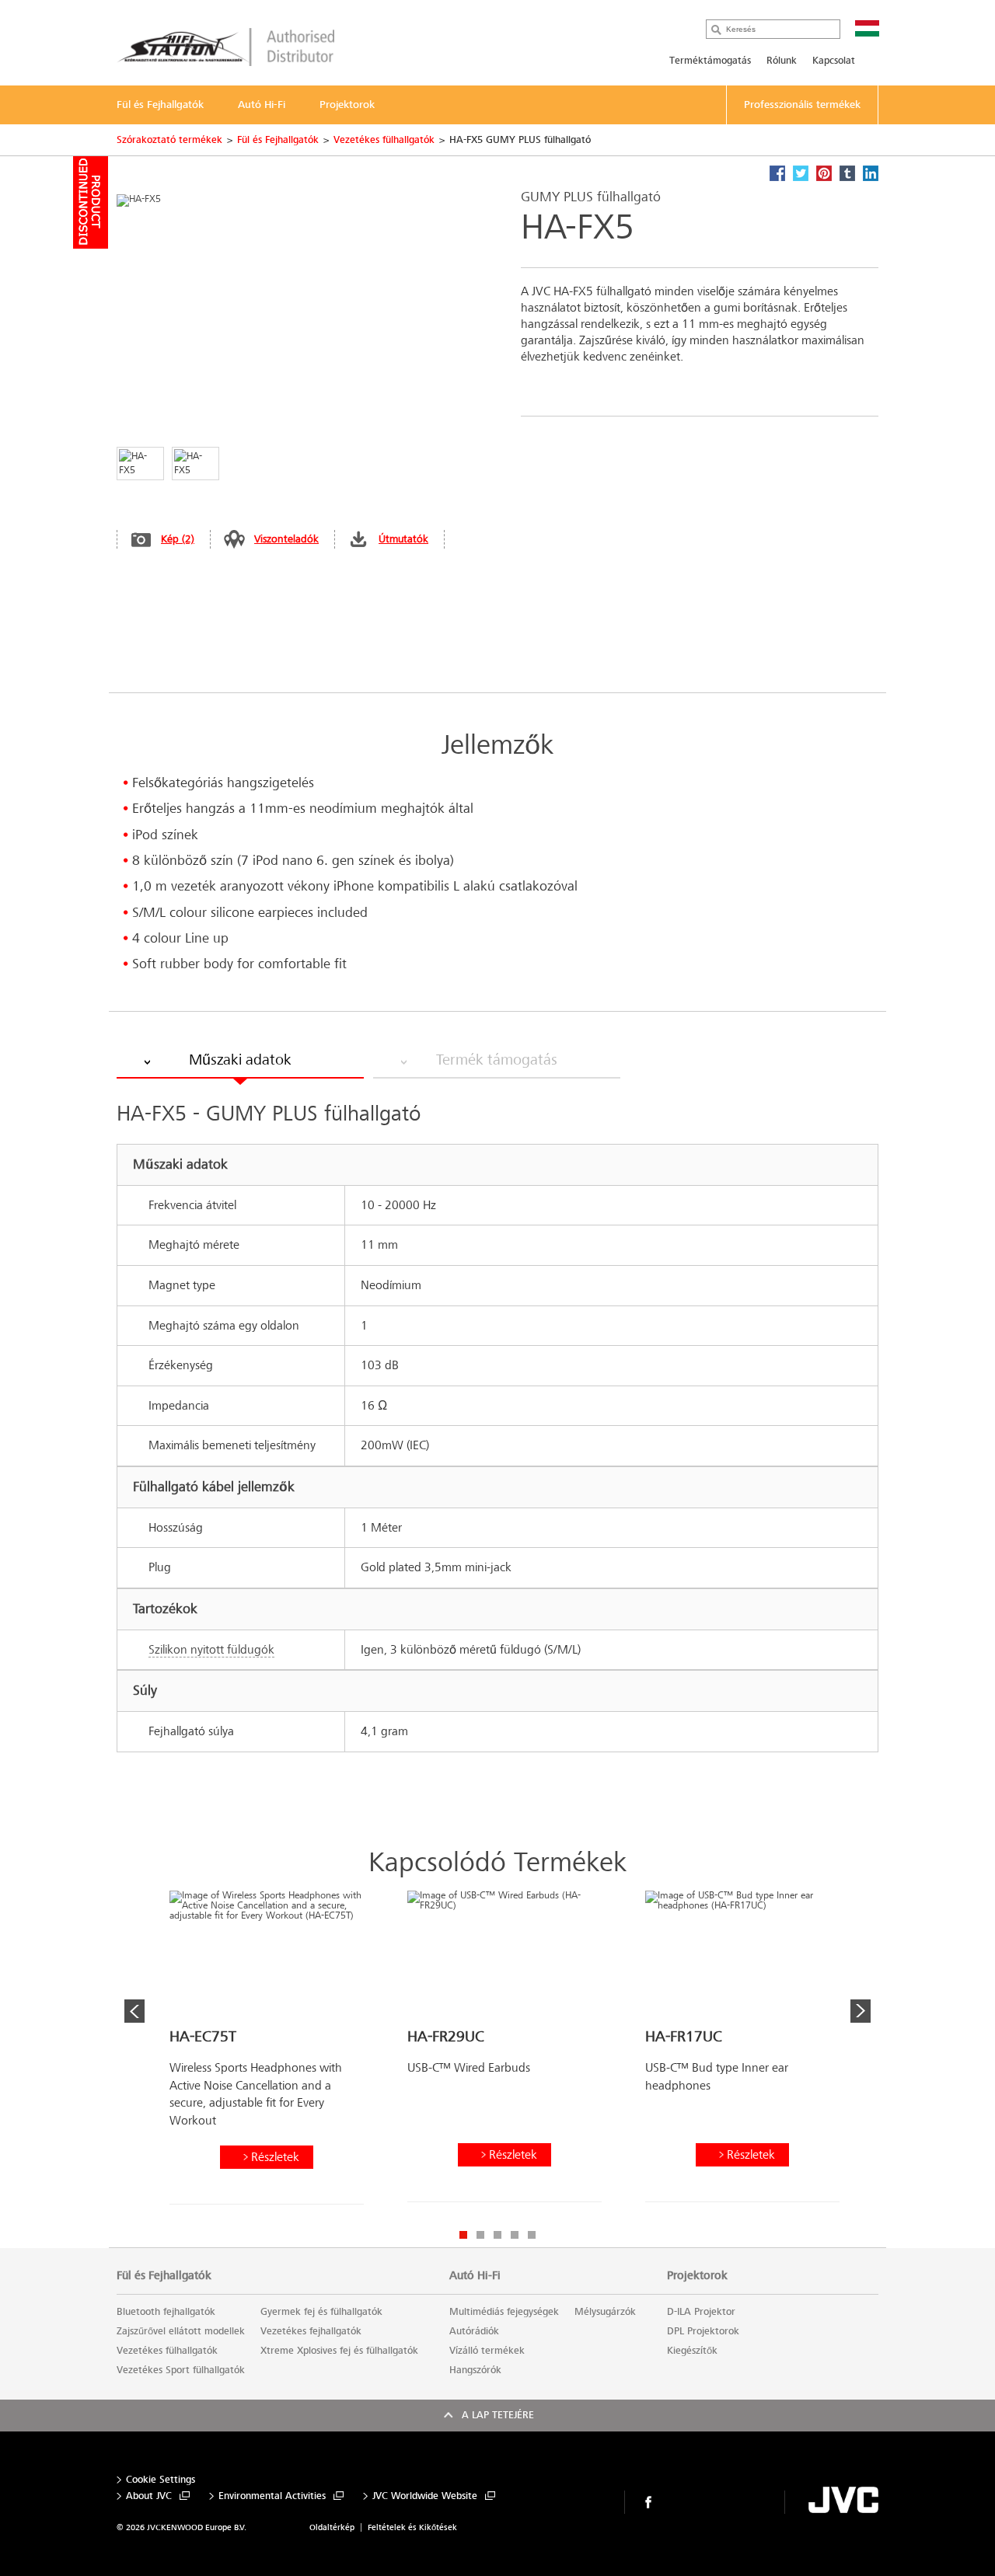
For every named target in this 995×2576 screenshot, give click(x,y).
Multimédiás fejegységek (504, 2312)
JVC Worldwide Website (425, 2496)
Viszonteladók (286, 539)
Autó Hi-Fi (475, 2275)
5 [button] (532, 2235)
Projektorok (697, 2275)
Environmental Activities (272, 2496)
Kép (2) (178, 539)
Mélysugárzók (605, 2312)
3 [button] (497, 2235)
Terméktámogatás (710, 61)
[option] (267, 2053)
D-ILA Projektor (701, 2312)
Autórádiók (474, 2331)
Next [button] (861, 2011)
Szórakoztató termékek (169, 140)
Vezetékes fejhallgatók (311, 2331)
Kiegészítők (692, 2351)
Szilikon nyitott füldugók (211, 1649)
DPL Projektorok (703, 2331)
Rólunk (782, 61)
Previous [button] (134, 2011)
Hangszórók (475, 2370)
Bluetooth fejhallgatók (166, 2312)
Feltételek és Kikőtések (412, 2527)
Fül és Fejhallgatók (278, 140)
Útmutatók (403, 539)
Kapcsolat (834, 61)
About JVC (149, 2496)
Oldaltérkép (332, 2527)
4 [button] (515, 2235)
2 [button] (480, 2235)
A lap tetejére (498, 2415)
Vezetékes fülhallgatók (384, 140)
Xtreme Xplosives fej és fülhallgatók (339, 2351)
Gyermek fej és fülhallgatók (321, 2312)
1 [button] (463, 2235)
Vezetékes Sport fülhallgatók (181, 2370)
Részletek (275, 2157)
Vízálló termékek (487, 2351)
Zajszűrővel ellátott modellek (181, 2331)
